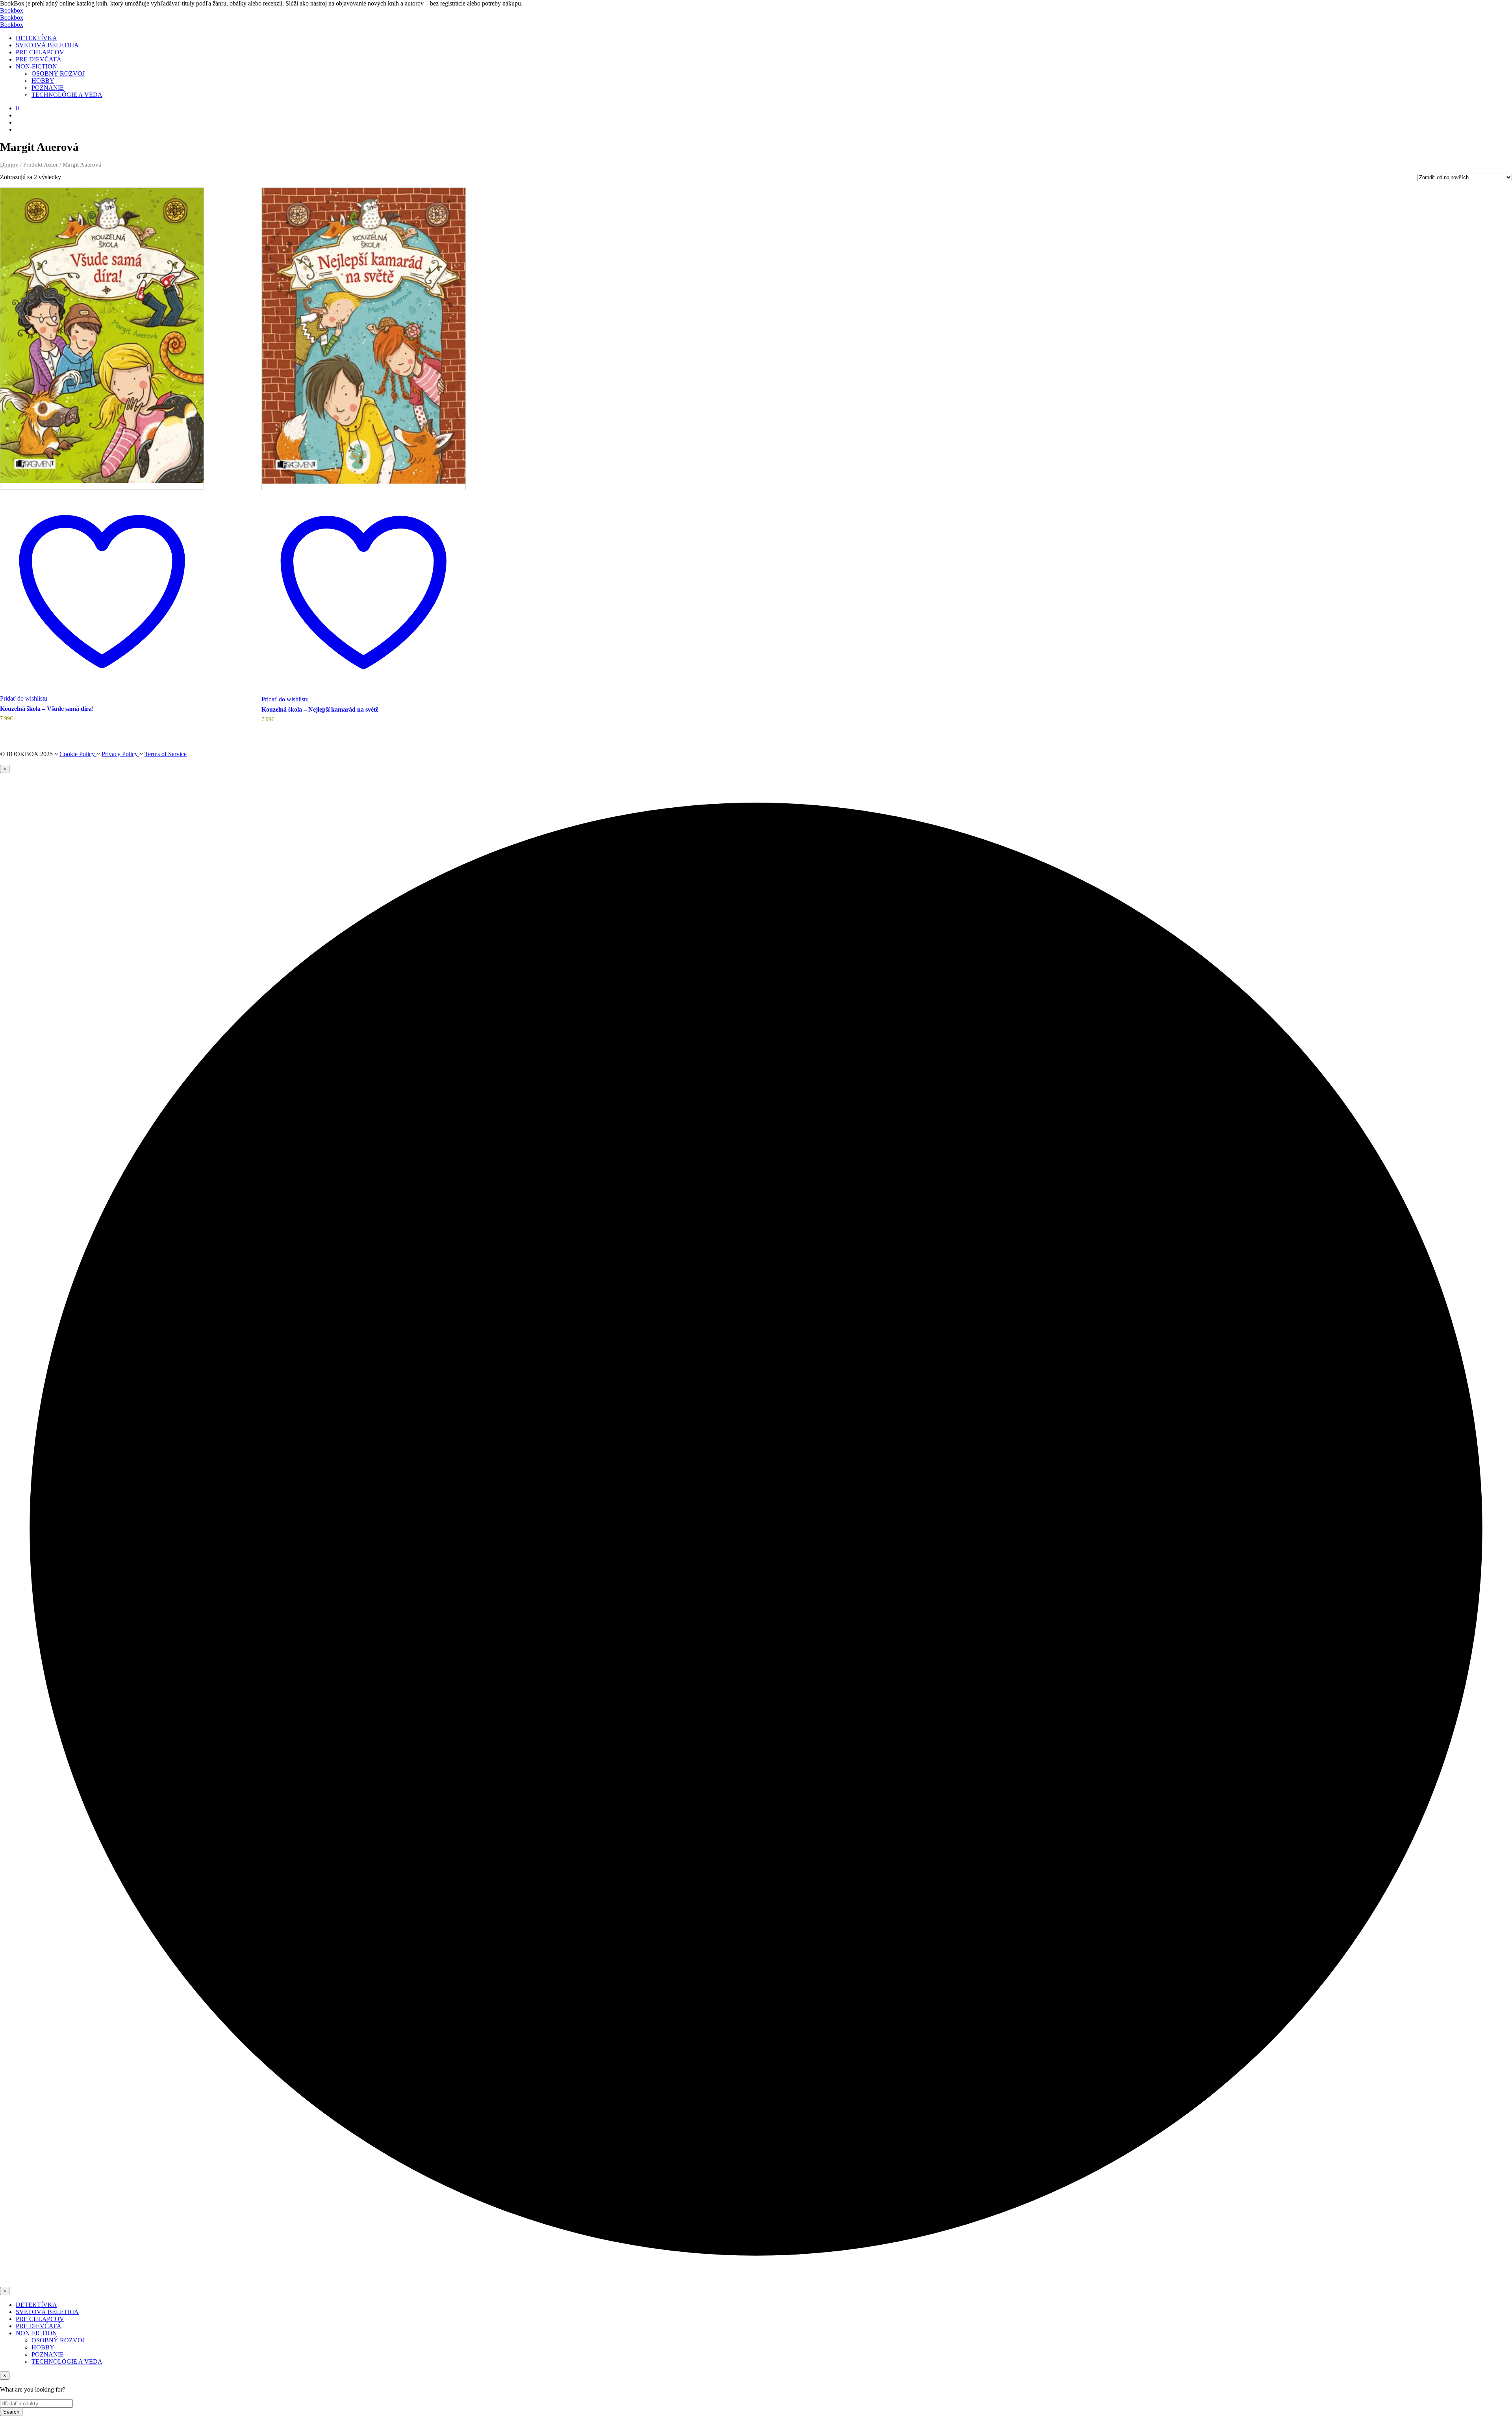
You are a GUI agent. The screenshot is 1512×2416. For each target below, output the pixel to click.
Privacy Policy (120, 754)
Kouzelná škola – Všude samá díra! (47, 709)
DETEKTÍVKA (36, 38)
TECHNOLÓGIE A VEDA (67, 95)
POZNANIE (48, 88)
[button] (17, 108)
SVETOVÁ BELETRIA (47, 45)
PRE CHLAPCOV (40, 52)
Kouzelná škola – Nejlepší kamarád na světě (320, 709)
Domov (9, 165)
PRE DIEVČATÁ (39, 59)
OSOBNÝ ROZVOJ (58, 73)
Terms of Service (166, 754)
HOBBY (43, 81)
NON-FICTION (36, 66)
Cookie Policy (78, 754)
